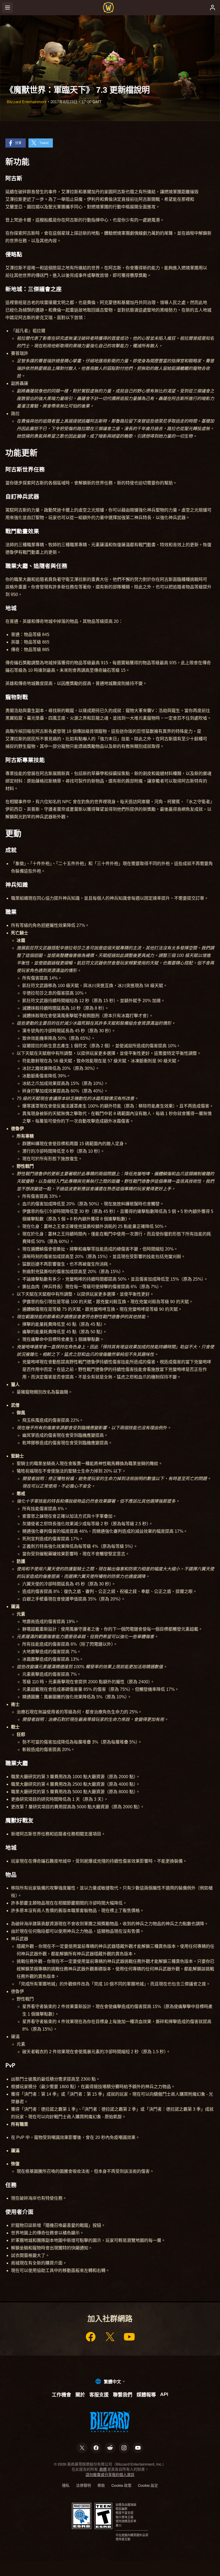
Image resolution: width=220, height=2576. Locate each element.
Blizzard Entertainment (27, 102)
